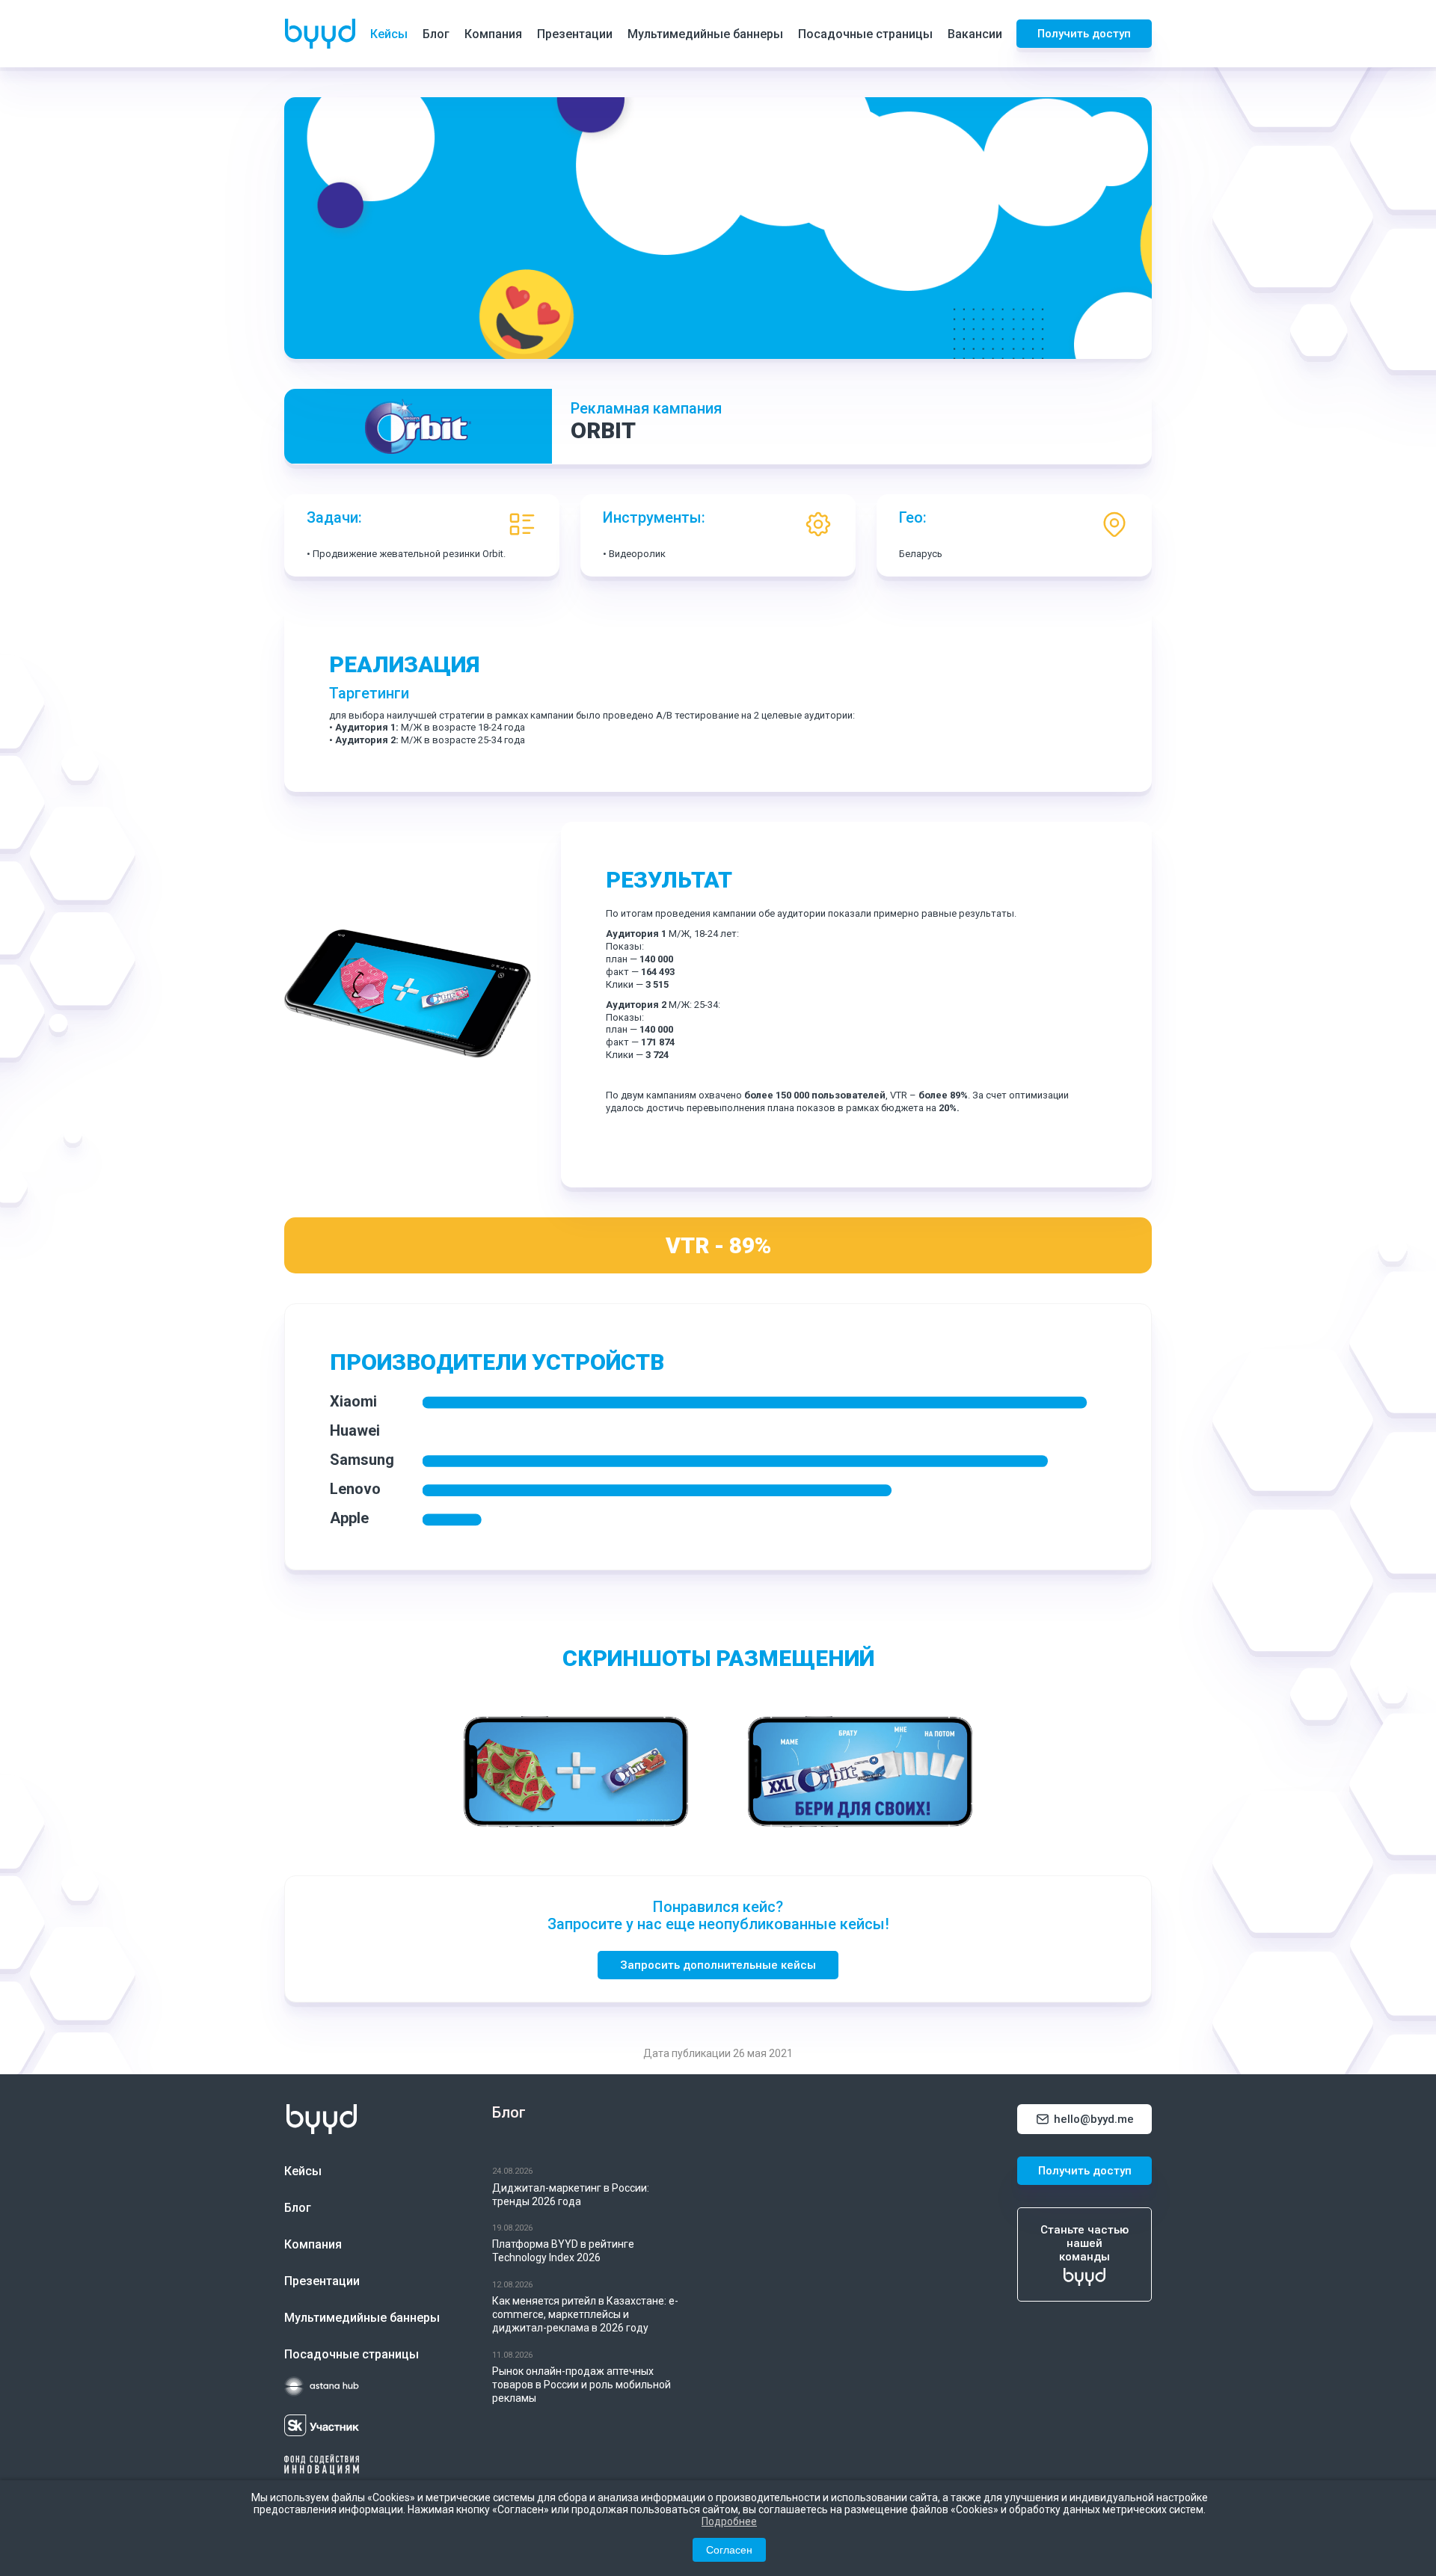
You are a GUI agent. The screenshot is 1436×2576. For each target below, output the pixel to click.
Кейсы (389, 34)
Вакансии (975, 34)
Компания (493, 34)
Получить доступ (1084, 34)
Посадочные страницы (865, 34)
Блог (436, 34)
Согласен (729, 2550)
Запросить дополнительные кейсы (718, 1965)
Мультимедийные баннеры (705, 34)
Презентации (575, 34)
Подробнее (729, 2521)
